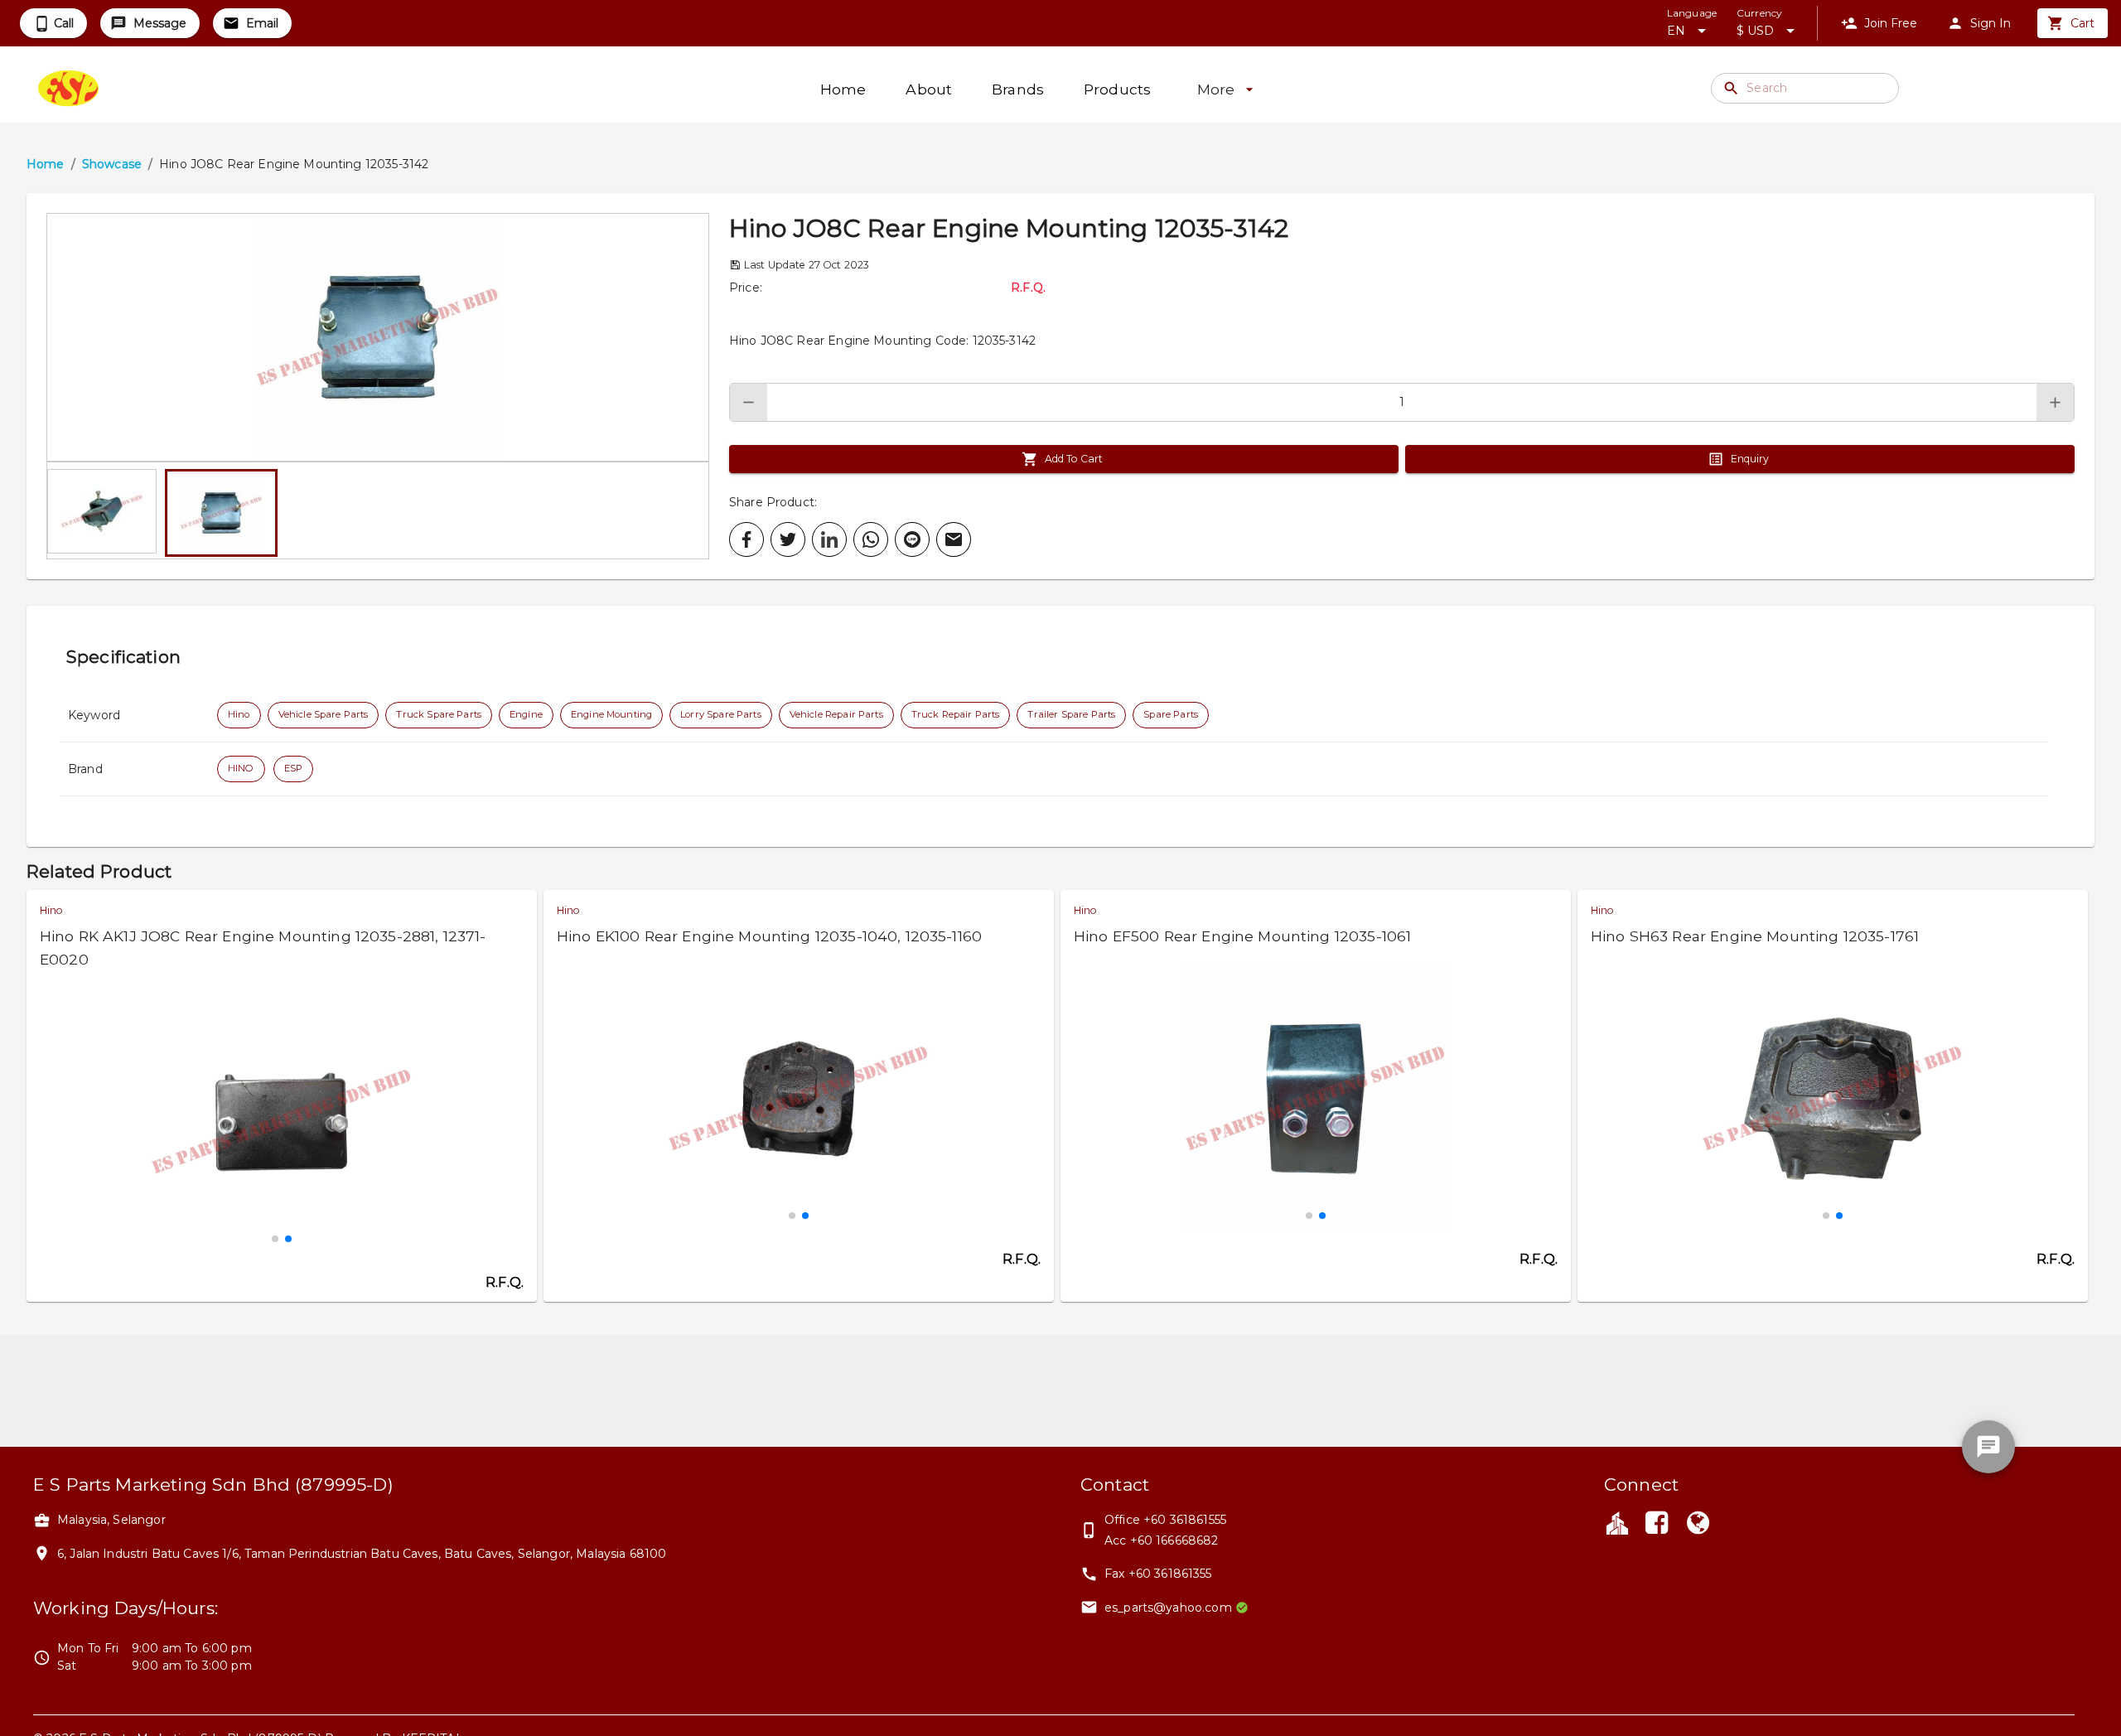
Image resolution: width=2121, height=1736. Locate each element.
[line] (912, 539)
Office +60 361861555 (1165, 1520)
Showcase (112, 164)
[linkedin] (829, 539)
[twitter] (788, 539)
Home (46, 164)
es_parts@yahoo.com (1168, 1608)
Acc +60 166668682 (1162, 1540)
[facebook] (746, 539)
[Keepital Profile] (1617, 1522)
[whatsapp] (871, 539)
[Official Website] (1698, 1525)
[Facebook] (1656, 1525)
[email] (954, 539)
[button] (378, 337)
